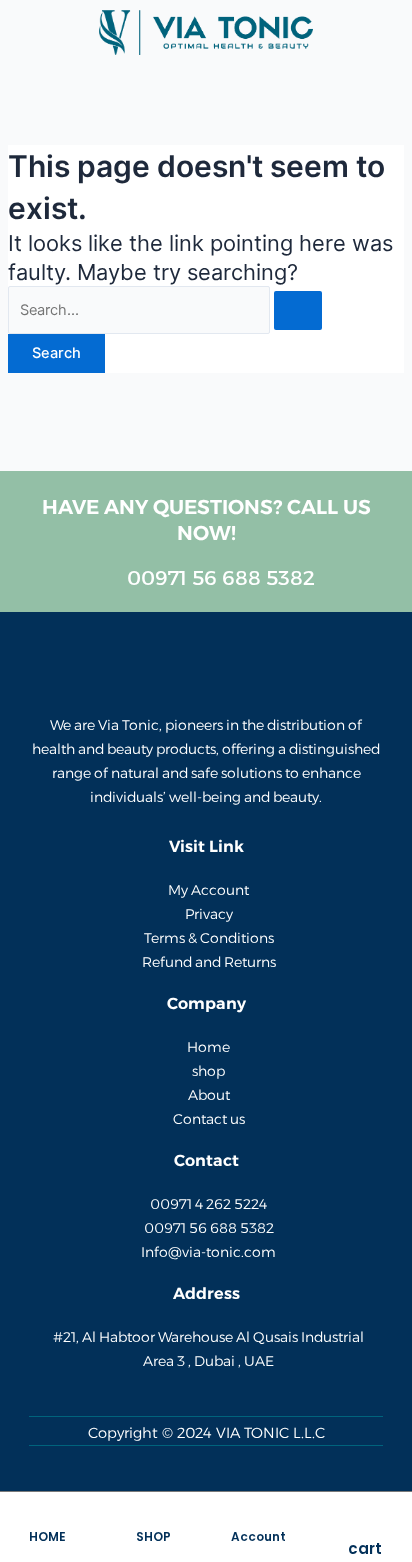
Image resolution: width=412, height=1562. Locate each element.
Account (258, 1536)
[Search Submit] (298, 310)
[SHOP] (153, 1519)
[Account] (259, 1519)
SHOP (153, 1536)
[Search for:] (165, 310)
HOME (47, 1536)
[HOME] (47, 1519)
